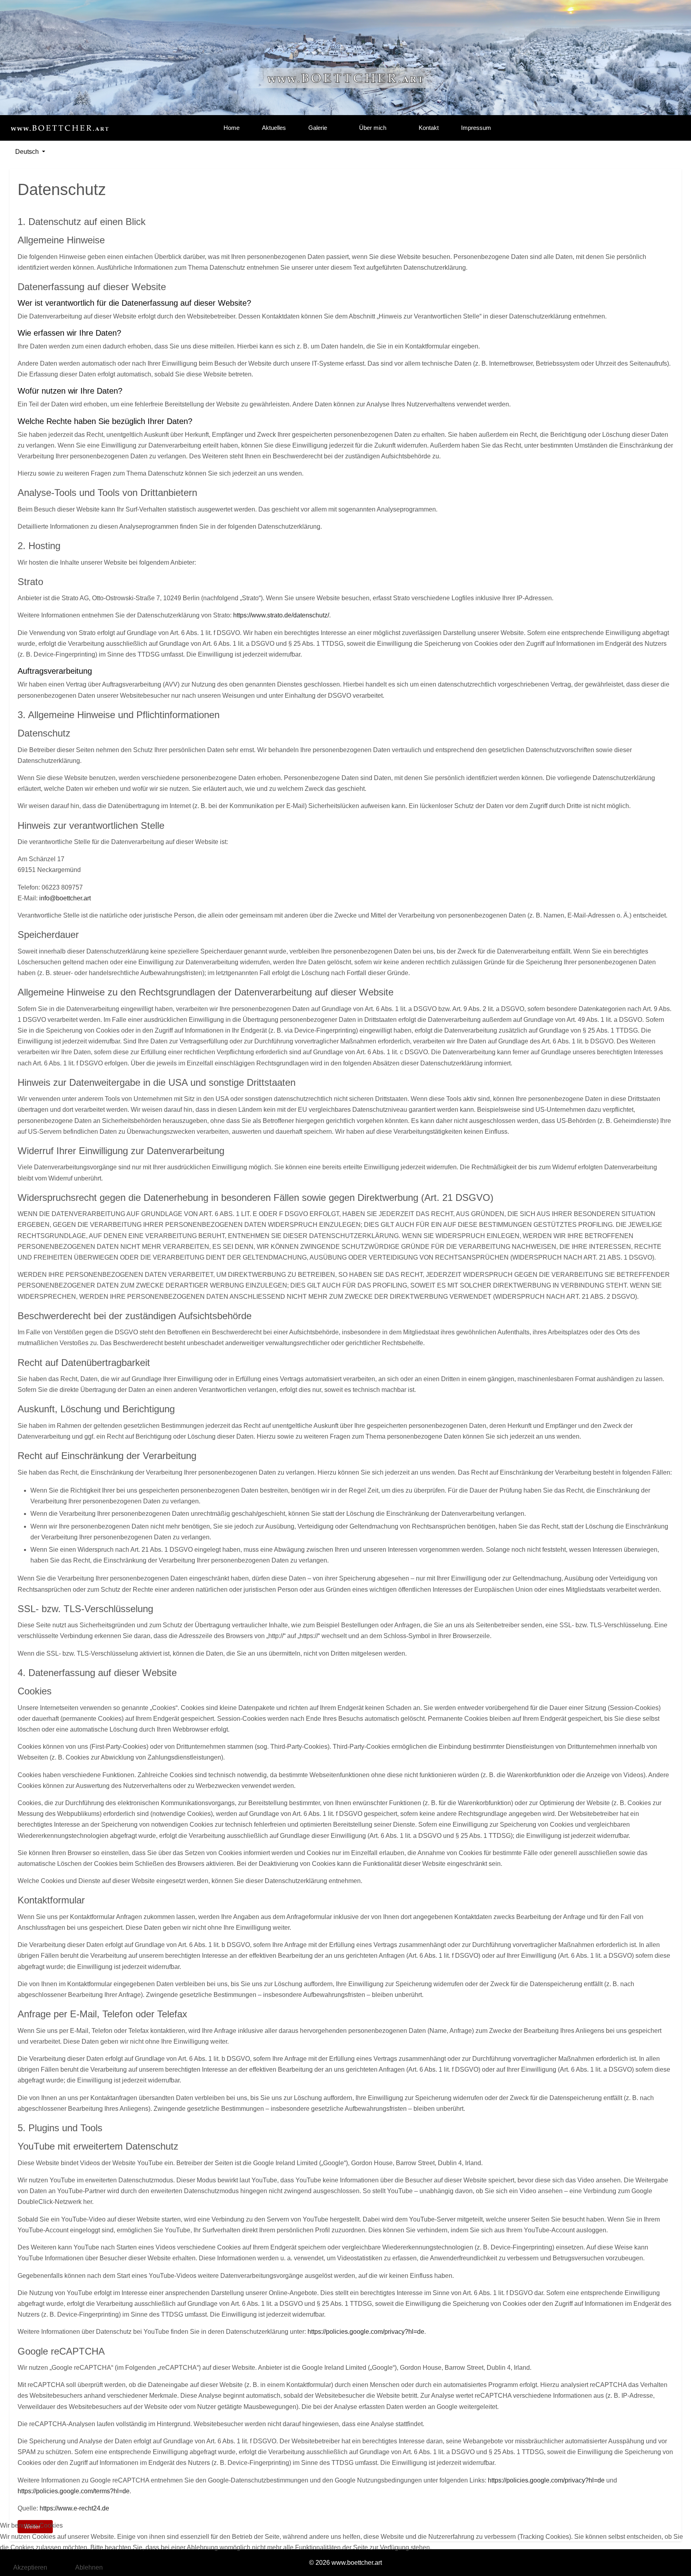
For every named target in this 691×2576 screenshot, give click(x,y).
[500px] (660, 128)
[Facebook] (603, 128)
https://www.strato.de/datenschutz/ (281, 615)
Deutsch (27, 152)
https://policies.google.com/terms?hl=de (74, 2491)
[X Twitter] (675, 128)
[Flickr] (646, 128)
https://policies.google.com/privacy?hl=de (366, 2332)
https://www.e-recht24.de (74, 2508)
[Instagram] (617, 128)
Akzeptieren (30, 2567)
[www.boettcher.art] (60, 128)
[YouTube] (631, 128)
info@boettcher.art (65, 898)
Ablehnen (89, 2567)
